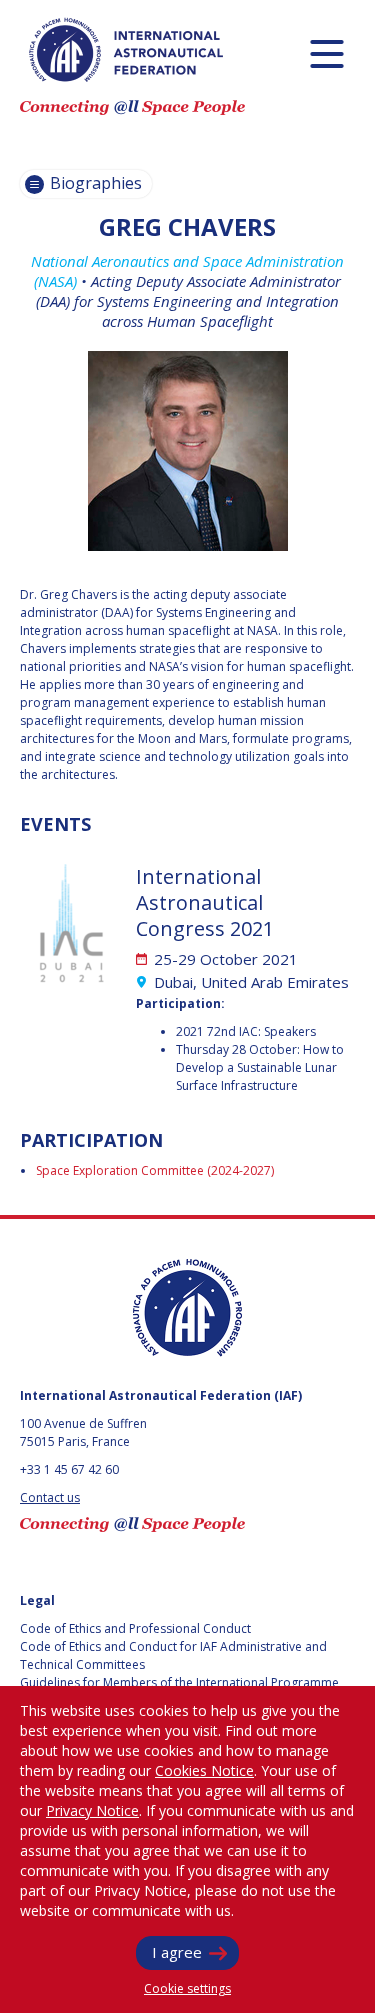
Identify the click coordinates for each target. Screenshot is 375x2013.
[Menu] (326, 53)
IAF (126, 50)
